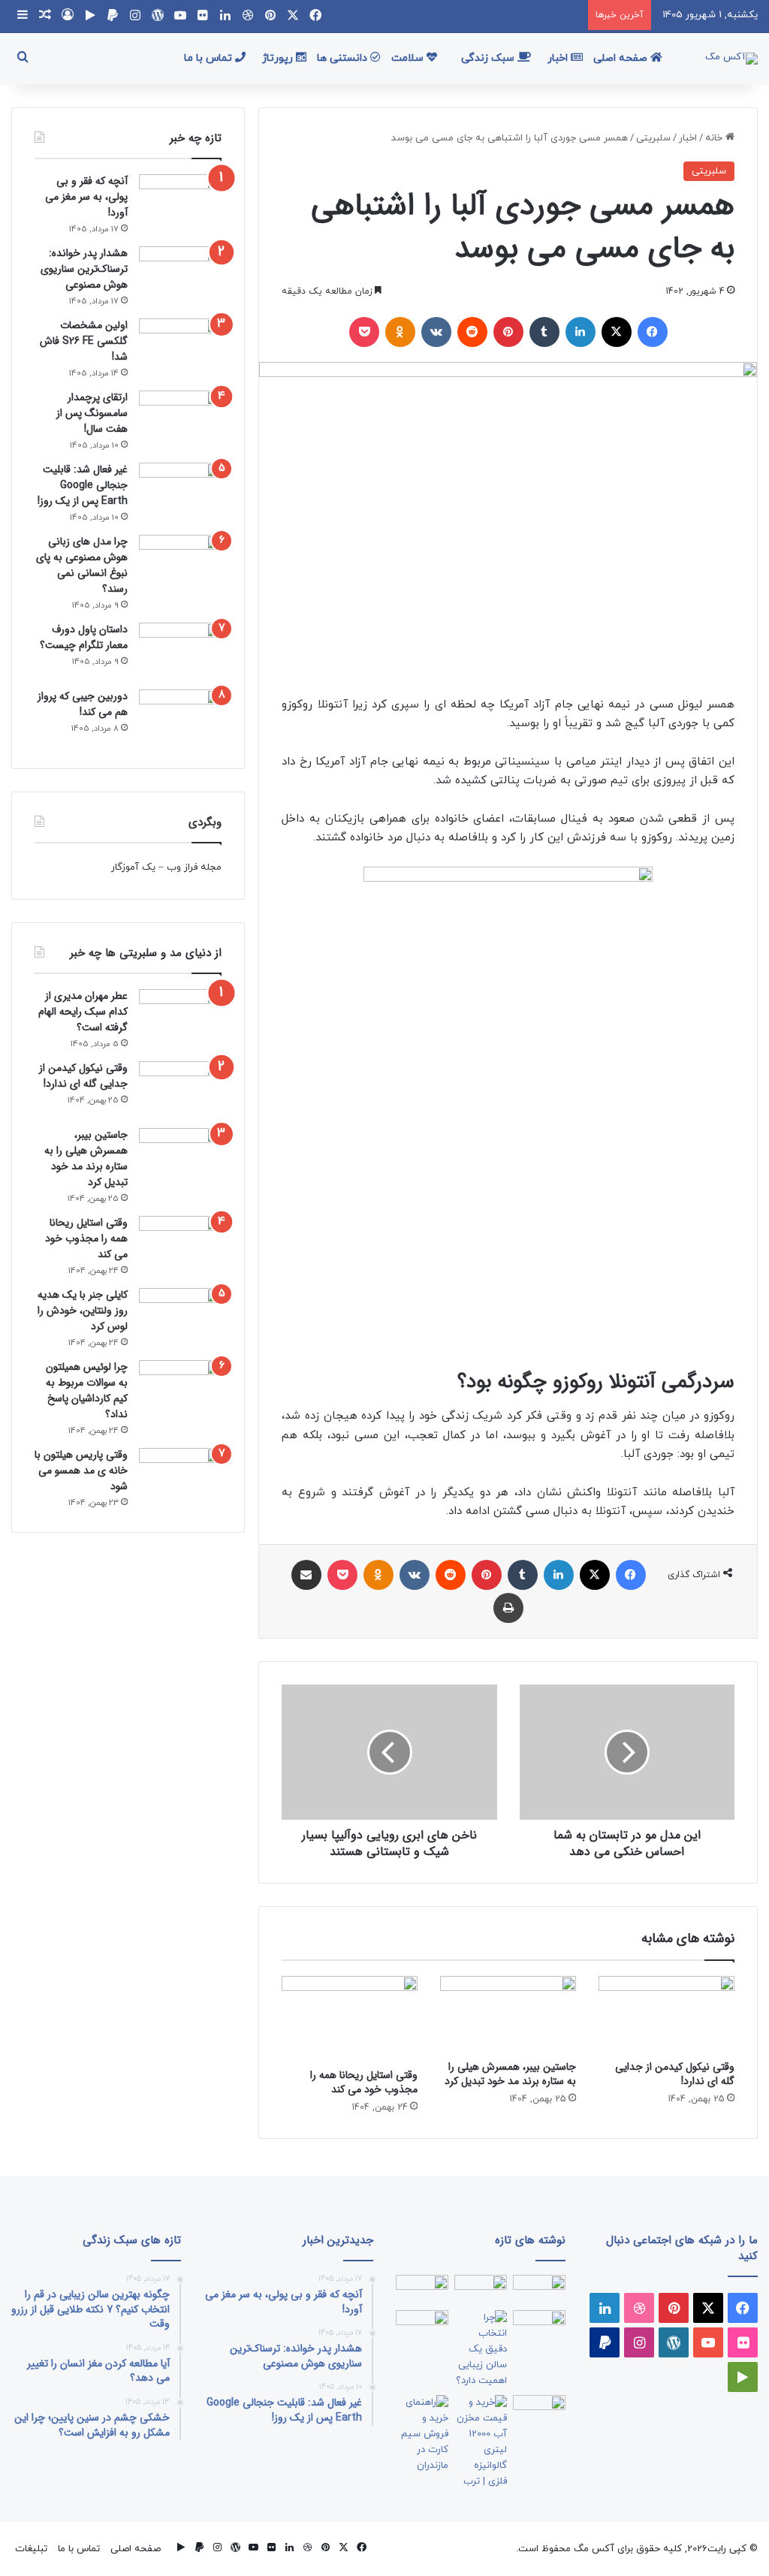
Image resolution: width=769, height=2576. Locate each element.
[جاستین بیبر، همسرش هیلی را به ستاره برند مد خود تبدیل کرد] (508, 2014)
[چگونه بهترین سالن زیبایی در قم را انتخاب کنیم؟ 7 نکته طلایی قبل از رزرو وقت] (481, 2350)
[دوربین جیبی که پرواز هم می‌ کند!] (180, 718)
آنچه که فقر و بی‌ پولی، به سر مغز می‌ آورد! (86, 197)
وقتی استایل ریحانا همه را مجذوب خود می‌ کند (364, 2082)
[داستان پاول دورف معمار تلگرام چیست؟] (180, 651)
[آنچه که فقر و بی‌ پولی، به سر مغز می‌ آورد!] (180, 202)
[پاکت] (364, 332)
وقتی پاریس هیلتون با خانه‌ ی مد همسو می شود (81, 1470)
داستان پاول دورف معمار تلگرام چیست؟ (84, 637)
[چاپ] (508, 1608)
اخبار (559, 58)
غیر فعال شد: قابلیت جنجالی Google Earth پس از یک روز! (83, 485)
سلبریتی (653, 138)
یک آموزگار (133, 867)
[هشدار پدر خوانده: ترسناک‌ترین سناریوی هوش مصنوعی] (180, 274)
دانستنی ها (344, 58)
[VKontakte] (436, 332)
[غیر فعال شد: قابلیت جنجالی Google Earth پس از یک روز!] (180, 491)
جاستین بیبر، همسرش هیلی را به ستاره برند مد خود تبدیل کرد (510, 2074)
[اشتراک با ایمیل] (306, 1575)
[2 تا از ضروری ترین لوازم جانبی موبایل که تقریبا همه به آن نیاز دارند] (539, 2289)
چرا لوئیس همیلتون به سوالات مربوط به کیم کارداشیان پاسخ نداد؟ (87, 1391)
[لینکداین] (581, 332)
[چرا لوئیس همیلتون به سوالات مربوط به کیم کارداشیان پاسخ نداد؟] (180, 1386)
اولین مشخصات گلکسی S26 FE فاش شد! (84, 341)
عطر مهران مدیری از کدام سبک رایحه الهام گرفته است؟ (83, 1012)
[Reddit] (472, 332)
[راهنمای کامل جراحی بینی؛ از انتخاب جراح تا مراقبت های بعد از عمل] (539, 2325)
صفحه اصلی (622, 58)
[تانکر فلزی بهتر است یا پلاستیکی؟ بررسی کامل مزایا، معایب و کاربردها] (481, 2442)
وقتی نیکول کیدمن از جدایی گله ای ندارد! (675, 2074)
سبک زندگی (489, 58)
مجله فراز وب (194, 867)
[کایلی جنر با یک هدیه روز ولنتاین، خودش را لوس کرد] (180, 1314)
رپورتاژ (279, 58)
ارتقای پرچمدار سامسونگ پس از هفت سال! (92, 413)
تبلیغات (31, 2549)
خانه (715, 138)
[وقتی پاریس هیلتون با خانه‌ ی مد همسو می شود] (180, 1474)
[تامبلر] (544, 332)
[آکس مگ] (731, 59)
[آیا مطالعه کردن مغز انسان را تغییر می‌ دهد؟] (539, 2410)
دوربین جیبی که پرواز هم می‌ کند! (83, 704)
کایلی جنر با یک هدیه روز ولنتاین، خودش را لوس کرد (83, 1311)
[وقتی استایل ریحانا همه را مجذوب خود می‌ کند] (350, 2018)
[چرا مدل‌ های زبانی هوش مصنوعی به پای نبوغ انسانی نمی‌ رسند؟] (180, 563)
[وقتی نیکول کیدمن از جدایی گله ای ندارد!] (666, 2014)
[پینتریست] (508, 332)
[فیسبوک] (653, 332)
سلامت (409, 58)
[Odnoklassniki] (400, 332)
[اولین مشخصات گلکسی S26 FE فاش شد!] (180, 347)
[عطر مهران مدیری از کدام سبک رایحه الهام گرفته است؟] (180, 1017)
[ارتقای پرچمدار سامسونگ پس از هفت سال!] (180, 419)
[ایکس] (617, 332)
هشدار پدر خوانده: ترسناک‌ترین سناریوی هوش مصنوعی (84, 269)
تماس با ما (210, 58)
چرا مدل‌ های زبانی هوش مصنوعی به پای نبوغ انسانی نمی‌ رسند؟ (82, 565)
